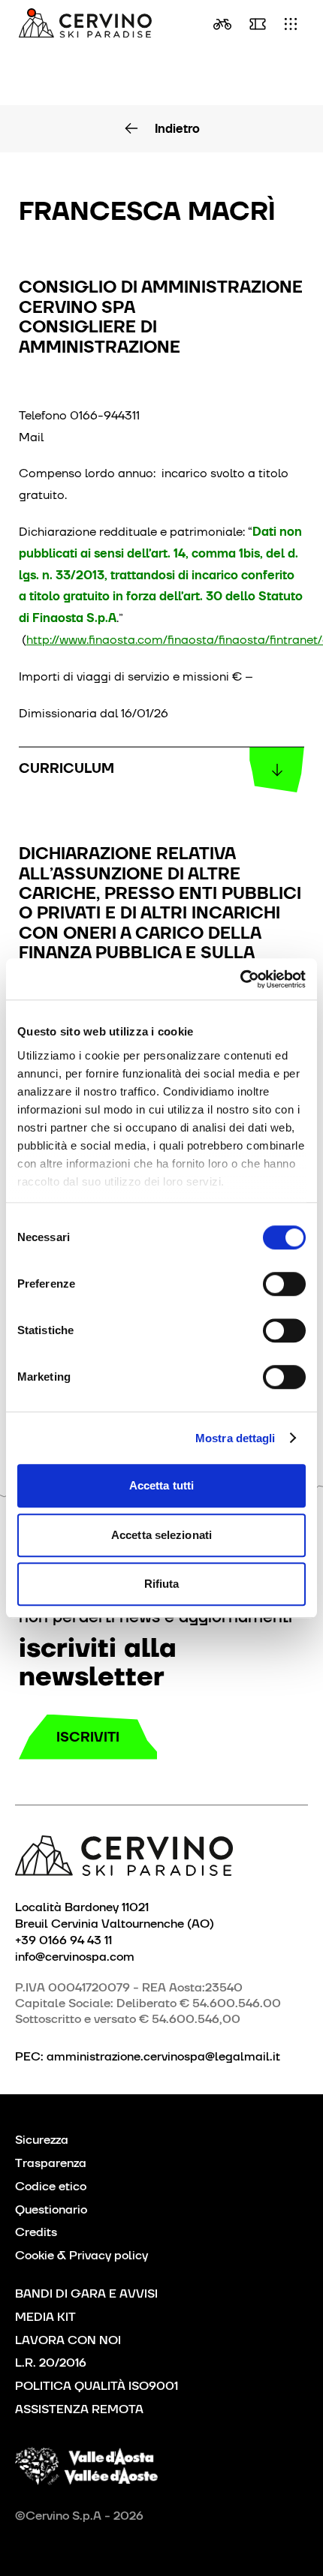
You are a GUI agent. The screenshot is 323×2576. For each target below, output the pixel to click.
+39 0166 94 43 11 (63, 1940)
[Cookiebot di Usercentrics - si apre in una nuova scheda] (240, 979)
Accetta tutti (161, 1485)
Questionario (51, 2209)
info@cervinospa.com (75, 1956)
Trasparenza (51, 2163)
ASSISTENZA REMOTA (79, 2409)
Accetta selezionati (161, 1535)
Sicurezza (42, 2140)
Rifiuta (162, 1584)
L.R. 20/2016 (51, 2363)
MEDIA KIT (45, 2317)
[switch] (284, 1284)
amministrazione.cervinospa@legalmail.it (163, 2056)
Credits (36, 2232)
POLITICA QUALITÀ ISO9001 (97, 2386)
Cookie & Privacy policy (82, 2255)
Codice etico (51, 2186)
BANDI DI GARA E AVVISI (86, 2293)
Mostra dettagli (235, 1438)
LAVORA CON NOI (68, 2340)
